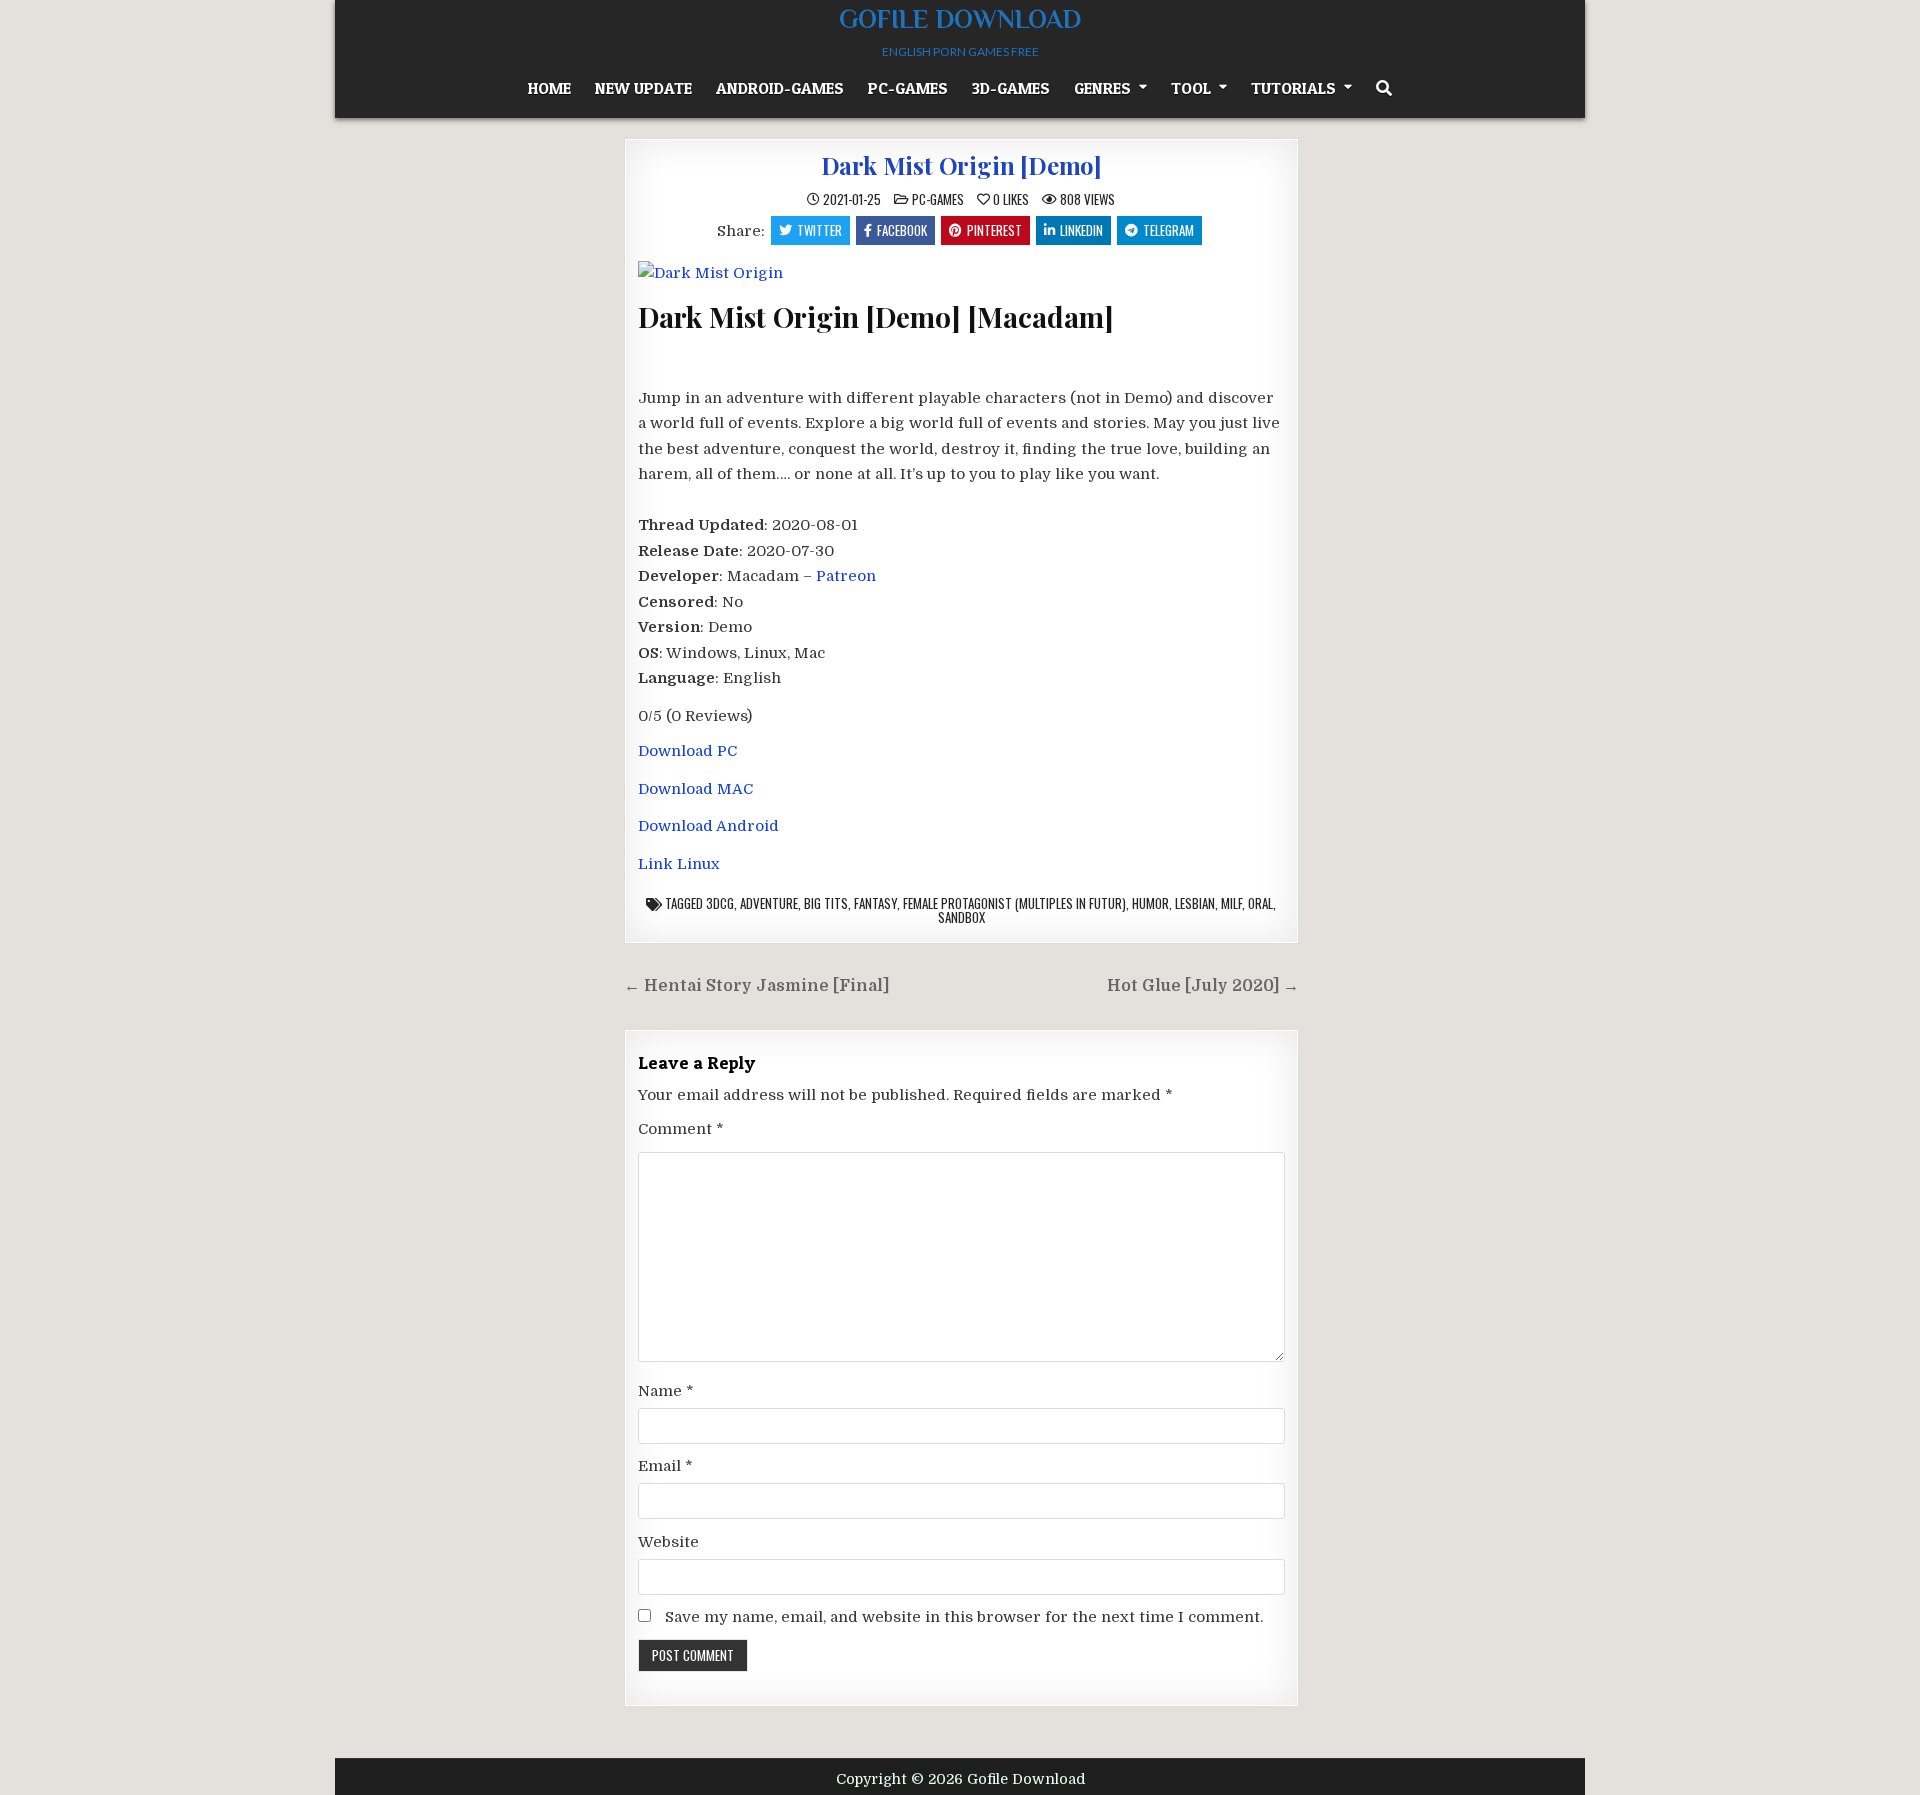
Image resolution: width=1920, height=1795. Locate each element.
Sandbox (961, 917)
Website (668, 1542)
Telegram (1168, 230)
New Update (643, 88)
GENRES (1102, 88)
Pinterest (994, 230)
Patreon (846, 576)
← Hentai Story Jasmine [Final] (756, 986)
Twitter (819, 230)
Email (665, 1466)
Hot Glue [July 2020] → (1203, 986)
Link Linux (679, 864)
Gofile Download (960, 19)
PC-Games (908, 88)
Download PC (687, 751)
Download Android (708, 826)
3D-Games (1011, 88)
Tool (1191, 88)
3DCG (720, 903)
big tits (826, 903)
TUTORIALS (1293, 88)
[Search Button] (1384, 88)
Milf (1231, 903)
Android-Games (780, 88)
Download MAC (695, 789)
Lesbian (1195, 903)
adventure (769, 903)
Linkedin (1081, 230)
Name (666, 1391)
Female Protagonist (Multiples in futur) (1014, 903)
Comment (681, 1129)
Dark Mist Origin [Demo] (961, 165)
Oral (1260, 903)
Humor (1150, 903)
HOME (549, 88)
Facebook (902, 230)
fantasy (875, 903)
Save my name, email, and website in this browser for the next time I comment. (964, 1617)
